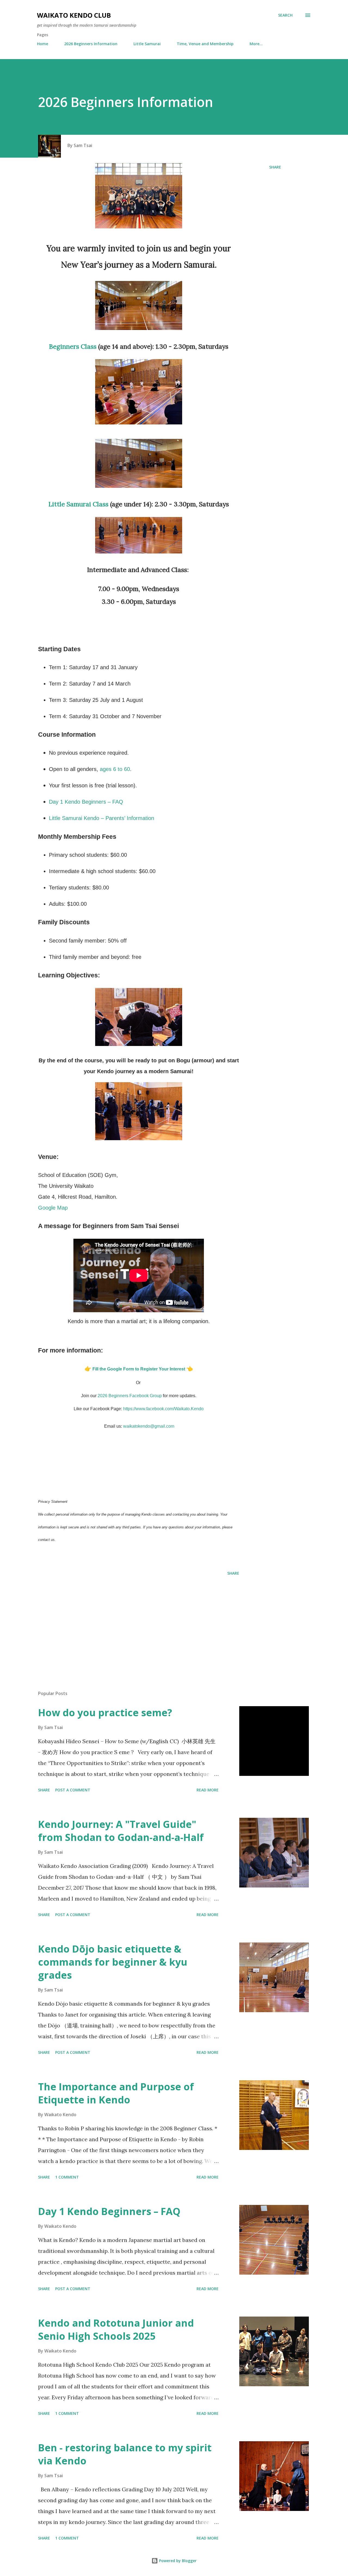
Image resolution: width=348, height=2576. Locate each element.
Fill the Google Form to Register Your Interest (139, 1369)
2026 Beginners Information (91, 44)
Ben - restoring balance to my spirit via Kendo (125, 2454)
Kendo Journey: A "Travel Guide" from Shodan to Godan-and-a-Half (121, 1831)
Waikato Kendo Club (74, 15)
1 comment (67, 2177)
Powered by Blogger (177, 2561)
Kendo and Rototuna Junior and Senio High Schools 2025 (116, 2329)
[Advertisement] (130, 1623)
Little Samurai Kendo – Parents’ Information (102, 818)
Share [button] (275, 167)
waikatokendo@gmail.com (149, 1426)
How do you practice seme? (105, 1713)
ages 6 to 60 (115, 769)
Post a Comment (73, 1790)
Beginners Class (73, 346)
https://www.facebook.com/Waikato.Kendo (163, 1409)
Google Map (53, 1208)
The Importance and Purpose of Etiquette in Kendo (116, 2093)
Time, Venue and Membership (205, 44)
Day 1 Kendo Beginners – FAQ (86, 802)
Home (43, 44)
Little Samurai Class (78, 504)
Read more (208, 1790)
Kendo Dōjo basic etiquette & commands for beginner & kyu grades (113, 1962)
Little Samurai (147, 44)
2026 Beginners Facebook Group (130, 1396)
